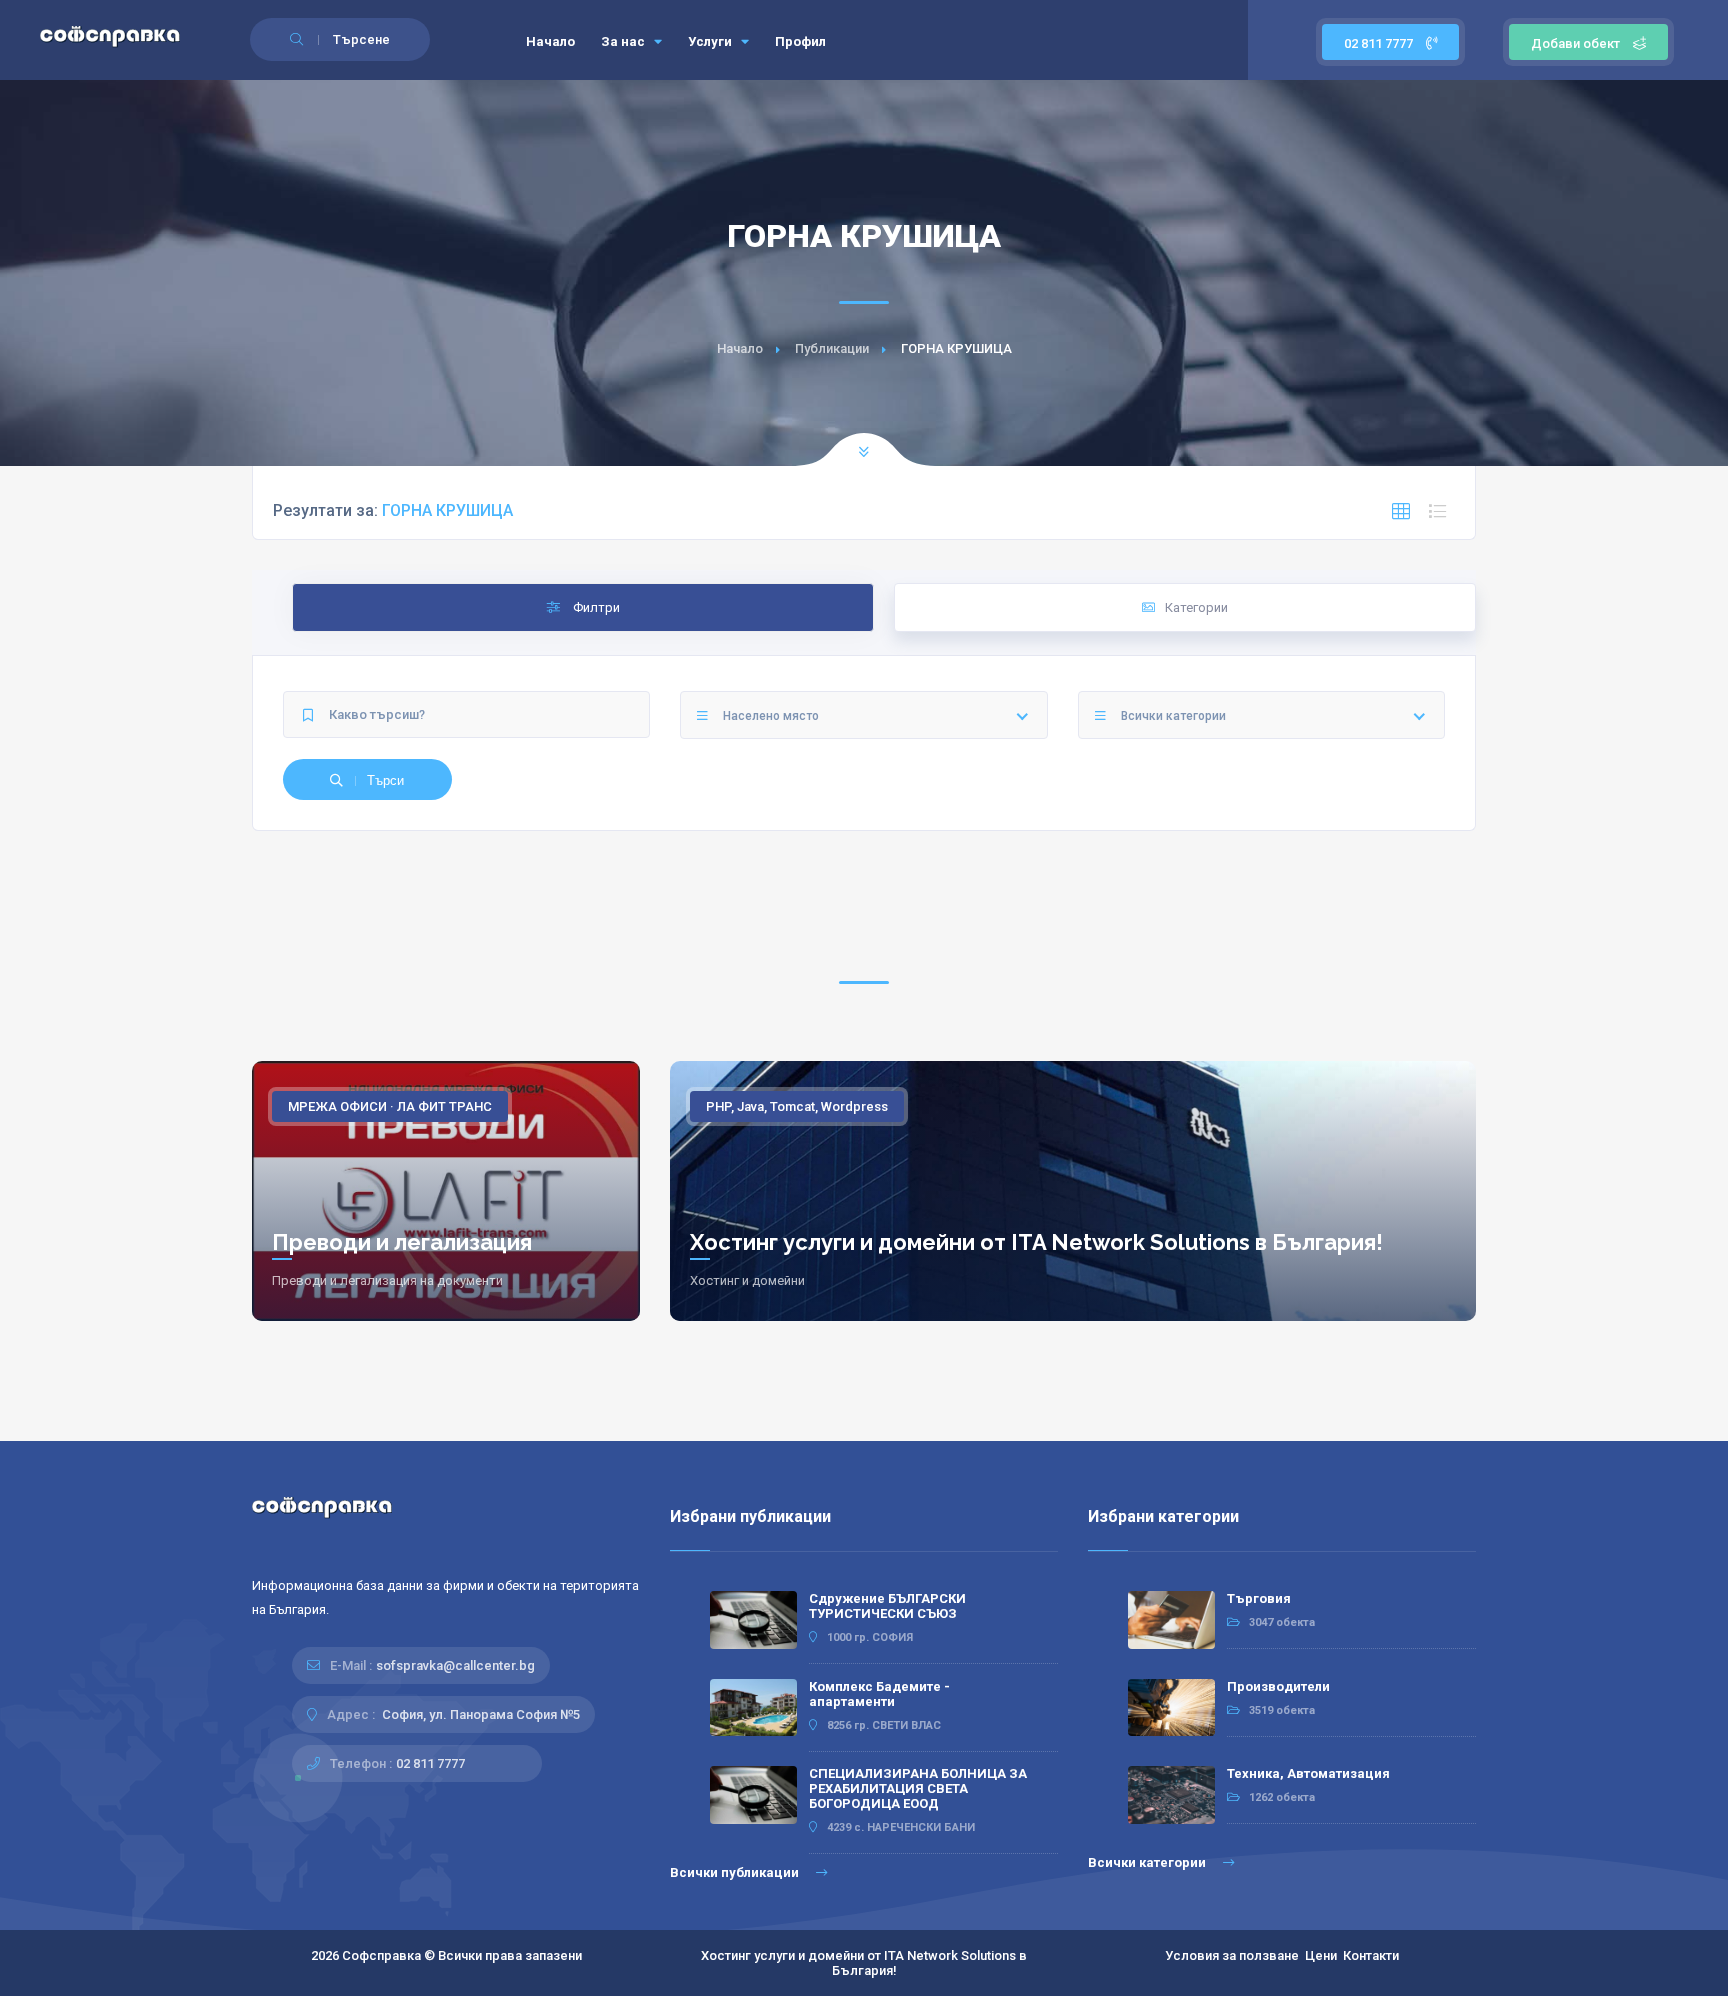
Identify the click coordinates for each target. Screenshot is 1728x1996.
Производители (1278, 1686)
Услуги (711, 41)
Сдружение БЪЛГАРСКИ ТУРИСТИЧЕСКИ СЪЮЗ (887, 1606)
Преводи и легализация (402, 1242)
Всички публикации (736, 1872)
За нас (624, 41)
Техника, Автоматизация (1308, 1773)
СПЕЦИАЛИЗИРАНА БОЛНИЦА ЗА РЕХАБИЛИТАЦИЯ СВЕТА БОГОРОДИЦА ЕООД (918, 1788)
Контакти (1371, 1955)
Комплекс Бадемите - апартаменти (879, 1694)
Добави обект (1575, 43)
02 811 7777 (1380, 43)
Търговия (1259, 1598)
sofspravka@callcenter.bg (455, 1665)
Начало (550, 41)
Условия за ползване (1232, 1955)
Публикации (832, 348)
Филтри (595, 607)
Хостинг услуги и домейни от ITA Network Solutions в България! (1036, 1242)
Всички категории (1148, 1862)
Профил (800, 41)
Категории (1196, 607)
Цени (1321, 1955)
